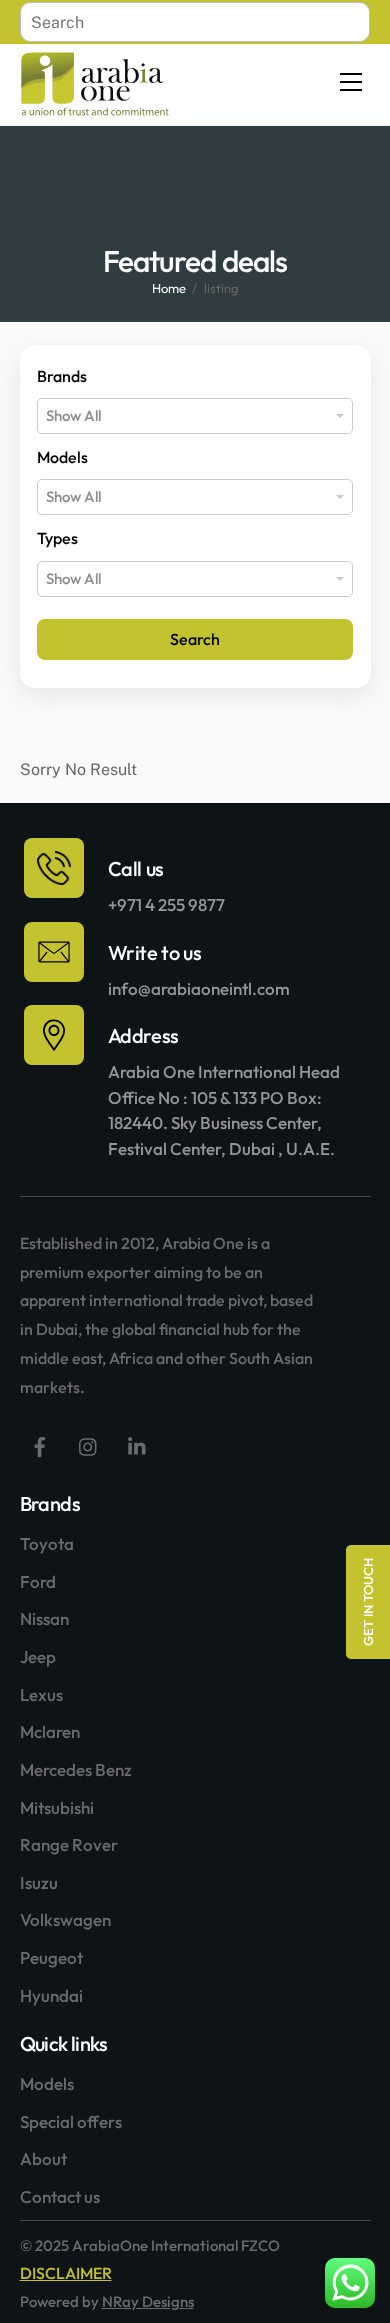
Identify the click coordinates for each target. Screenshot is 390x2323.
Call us (136, 868)
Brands (62, 376)
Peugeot (51, 1957)
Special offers (71, 2121)
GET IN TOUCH (368, 1602)
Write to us (155, 952)
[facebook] (40, 1444)
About (43, 2158)
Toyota (47, 1543)
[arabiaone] (95, 109)
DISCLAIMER (66, 2273)
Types (57, 538)
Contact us (60, 2196)
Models (62, 457)
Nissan (44, 1618)
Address (143, 1035)
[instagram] (89, 1444)
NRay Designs (148, 2301)
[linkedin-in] (138, 1444)
